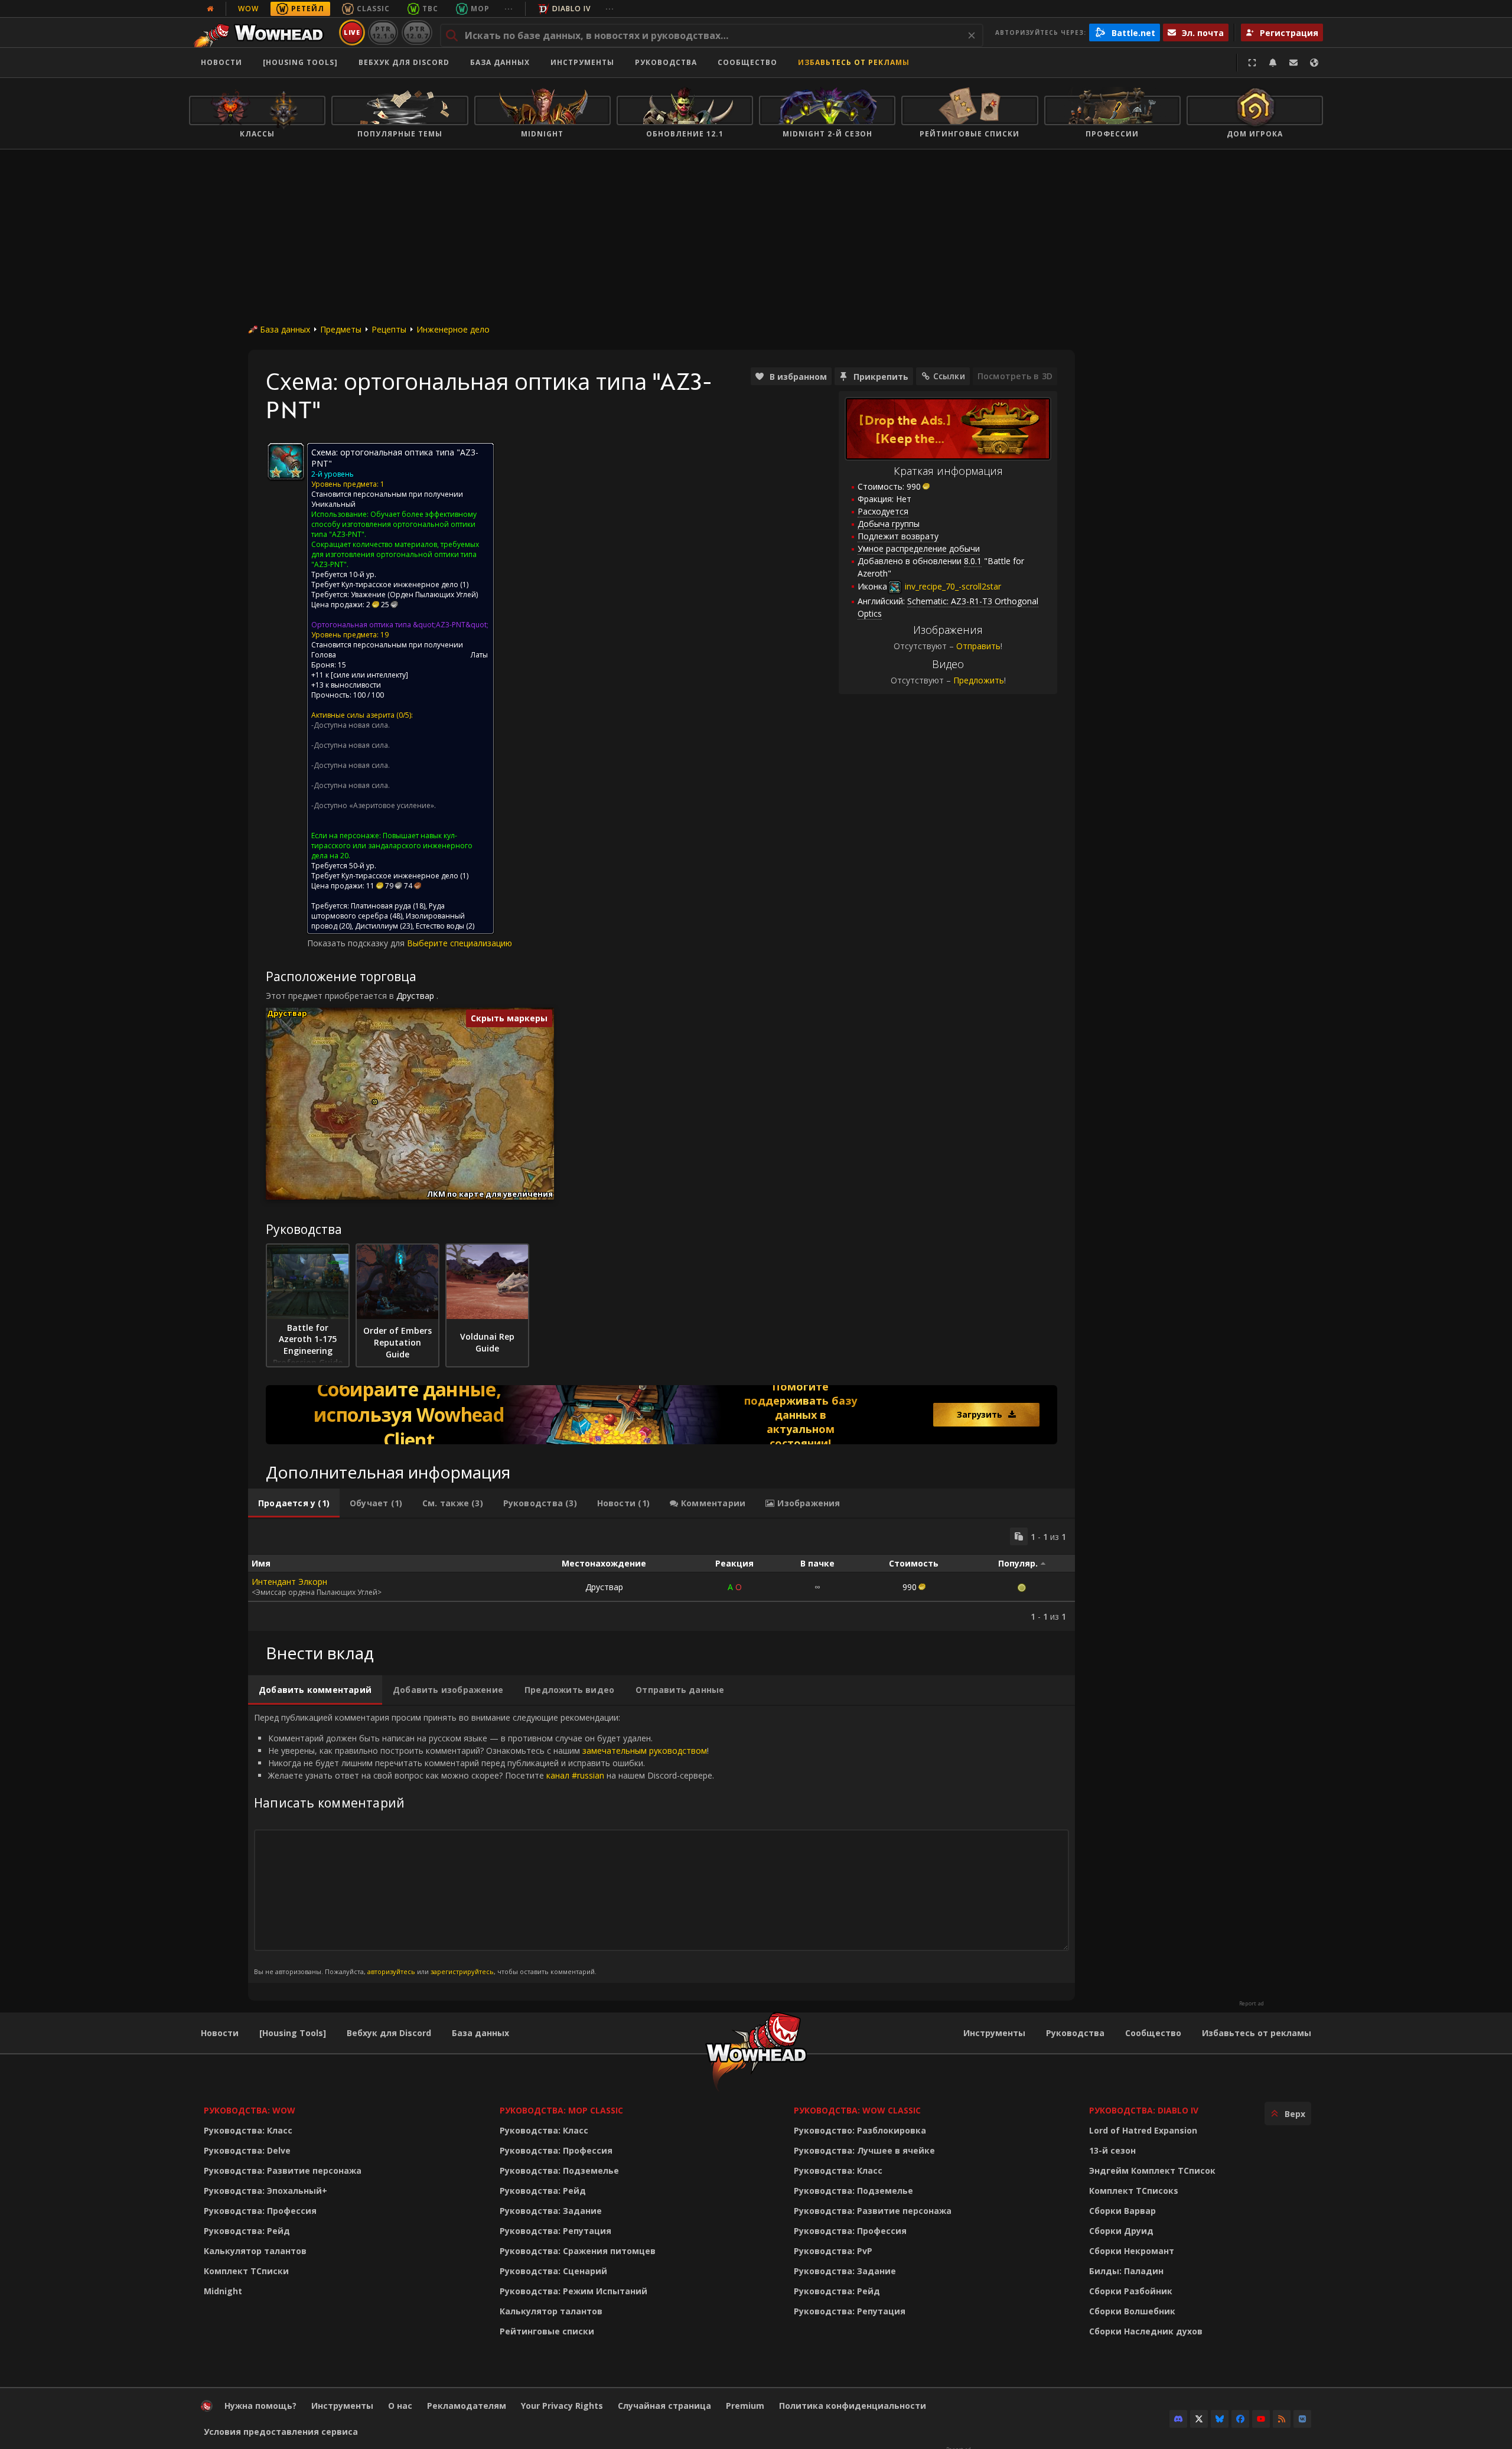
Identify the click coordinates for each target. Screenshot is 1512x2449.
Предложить (979, 680)
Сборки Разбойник (1131, 2291)
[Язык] (1314, 63)
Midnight (223, 2291)
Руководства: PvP (833, 2251)
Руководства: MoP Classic (561, 2110)
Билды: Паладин (1126, 2271)
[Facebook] (1240, 2419)
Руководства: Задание (551, 2211)
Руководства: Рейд (247, 2231)
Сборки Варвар (1122, 2211)
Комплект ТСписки (246, 2271)
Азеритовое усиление (392, 805)
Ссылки (949, 376)
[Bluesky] (1220, 2419)
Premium (745, 2406)
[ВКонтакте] (1302, 2419)
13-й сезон (1112, 2150)
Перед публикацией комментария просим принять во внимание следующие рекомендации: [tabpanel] (484, 1844)
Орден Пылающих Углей (433, 595)
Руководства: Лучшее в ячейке (864, 2150)
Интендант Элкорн (289, 1582)
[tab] (294, 1503)
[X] (1199, 2419)
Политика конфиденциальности (853, 2406)
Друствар (415, 996)
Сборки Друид (1121, 2231)
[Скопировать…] (1019, 1536)
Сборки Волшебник (1132, 2311)
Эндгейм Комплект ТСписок (1152, 2170)
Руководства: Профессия (260, 2211)
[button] (375, 1102)
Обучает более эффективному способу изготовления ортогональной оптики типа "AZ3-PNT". (394, 524)
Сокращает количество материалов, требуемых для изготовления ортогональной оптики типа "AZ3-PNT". (395, 554)
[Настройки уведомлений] (1273, 63)
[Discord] (1178, 2419)
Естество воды (440, 926)
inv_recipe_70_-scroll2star (952, 586)
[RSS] (1282, 2419)
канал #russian (575, 1775)
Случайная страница (664, 2406)
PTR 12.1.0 (383, 32)
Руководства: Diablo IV (1144, 2110)
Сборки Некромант (1132, 2251)
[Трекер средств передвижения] (661, 1415)
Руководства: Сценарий (553, 2271)
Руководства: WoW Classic (857, 2110)
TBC (430, 9)
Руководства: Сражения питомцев (578, 2251)
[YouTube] (1261, 2419)
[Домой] (262, 32)
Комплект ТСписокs (1134, 2191)
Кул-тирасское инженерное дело (400, 584)
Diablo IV (571, 9)
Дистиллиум (377, 926)
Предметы (341, 329)
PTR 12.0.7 (417, 32)
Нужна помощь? (260, 2406)
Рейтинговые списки (547, 2331)
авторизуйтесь (391, 1971)
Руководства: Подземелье (559, 2170)
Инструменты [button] (582, 62)
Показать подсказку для (357, 943)
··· (509, 9)
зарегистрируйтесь (462, 1971)
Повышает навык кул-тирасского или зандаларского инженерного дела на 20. (392, 846)
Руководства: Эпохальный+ (265, 2191)
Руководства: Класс (248, 2130)
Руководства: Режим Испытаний (573, 2291)
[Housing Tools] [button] (300, 62)
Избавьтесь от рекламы (854, 62)
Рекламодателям (467, 2406)
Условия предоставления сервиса (281, 2432)
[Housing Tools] (293, 2033)
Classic (373, 9)
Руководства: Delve (247, 2150)
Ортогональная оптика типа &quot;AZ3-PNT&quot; (400, 625)
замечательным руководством (645, 1751)
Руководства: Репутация (555, 2231)
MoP (480, 9)
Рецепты (389, 329)
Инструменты (994, 2033)
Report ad (1252, 2004)
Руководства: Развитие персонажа (283, 2170)
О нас (400, 2406)
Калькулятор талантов (255, 2251)
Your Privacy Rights (562, 2406)
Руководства (666, 62)
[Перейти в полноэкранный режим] (1252, 63)
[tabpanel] (661, 1575)
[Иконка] (286, 461)
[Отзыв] (1293, 63)
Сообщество (747, 62)
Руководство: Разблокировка (860, 2130)
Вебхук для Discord (404, 62)
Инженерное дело (453, 329)
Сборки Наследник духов (1146, 2331)
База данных (500, 62)
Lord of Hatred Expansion (1143, 2130)
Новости (221, 62)
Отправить (978, 646)
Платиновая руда (381, 906)
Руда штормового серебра (378, 911)
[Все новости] (210, 9)
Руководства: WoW (250, 2110)
